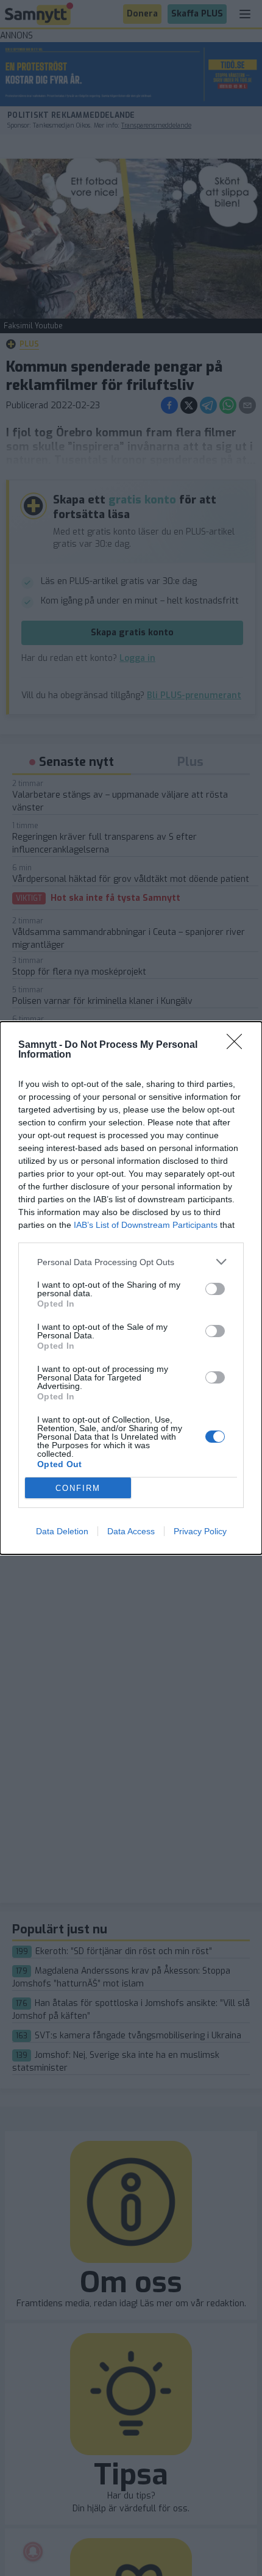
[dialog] (131, 1288)
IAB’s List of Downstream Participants (146, 1225)
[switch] (215, 1289)
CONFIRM (78, 1488)
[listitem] (131, 1262)
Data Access (131, 1531)
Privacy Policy (200, 1531)
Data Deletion (62, 1531)
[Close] (238, 1045)
